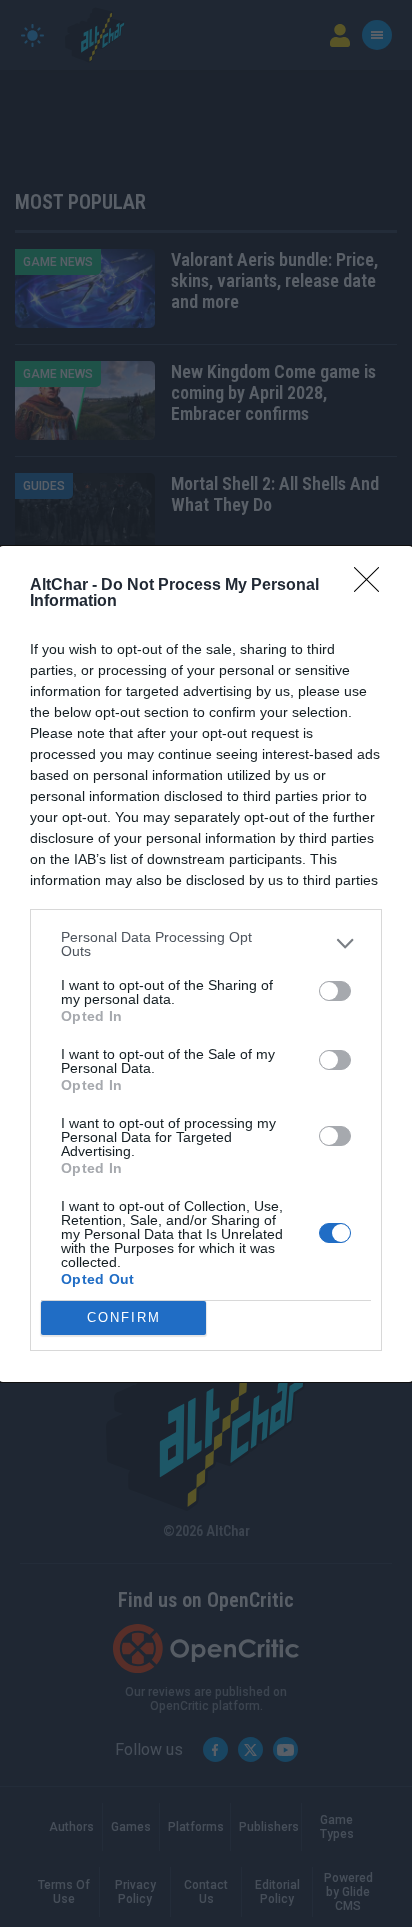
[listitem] (206, 944)
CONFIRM (124, 1317)
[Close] (373, 586)
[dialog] (206, 964)
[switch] (335, 991)
